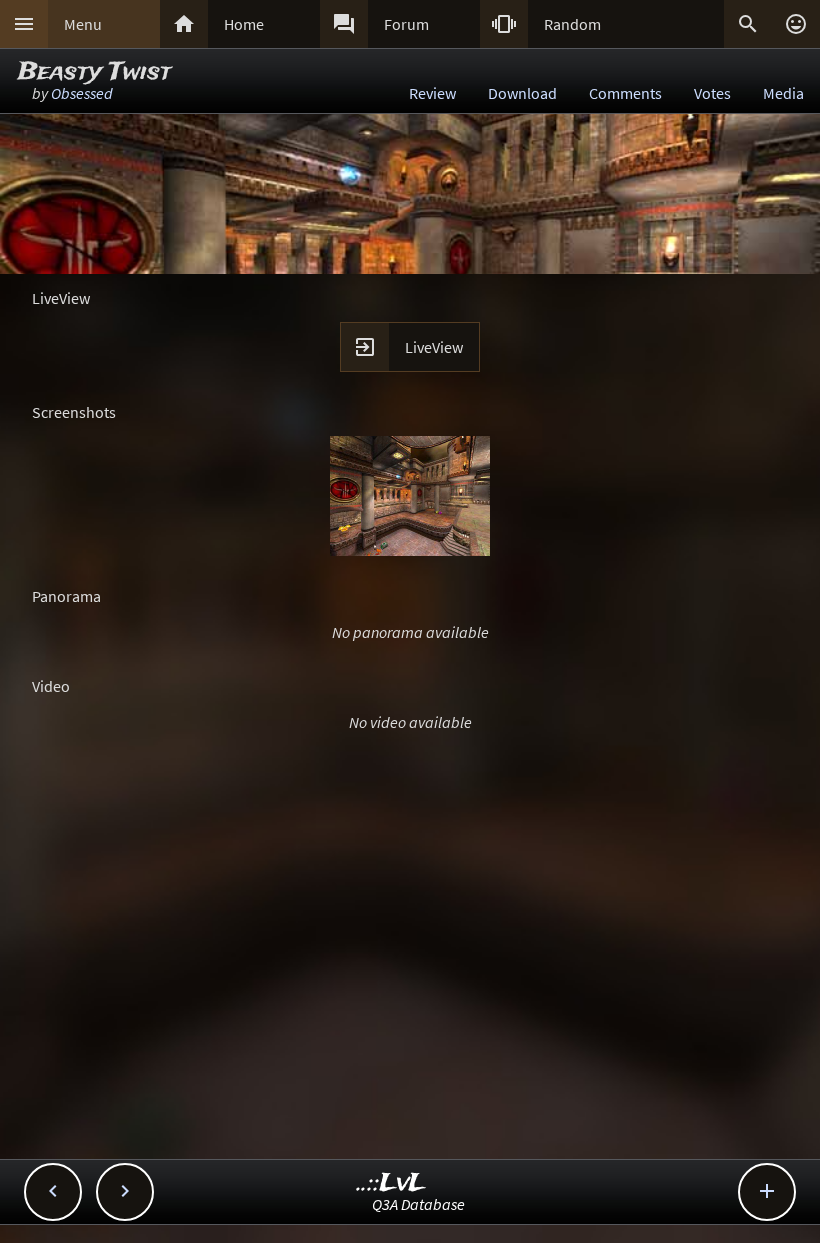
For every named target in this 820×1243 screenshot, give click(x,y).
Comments (625, 93)
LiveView (434, 347)
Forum (406, 24)
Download (522, 93)
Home (244, 24)
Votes (712, 93)
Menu (83, 24)
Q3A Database (418, 1204)
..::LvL (391, 1183)
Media (783, 93)
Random (572, 24)
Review (432, 93)
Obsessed (82, 93)
